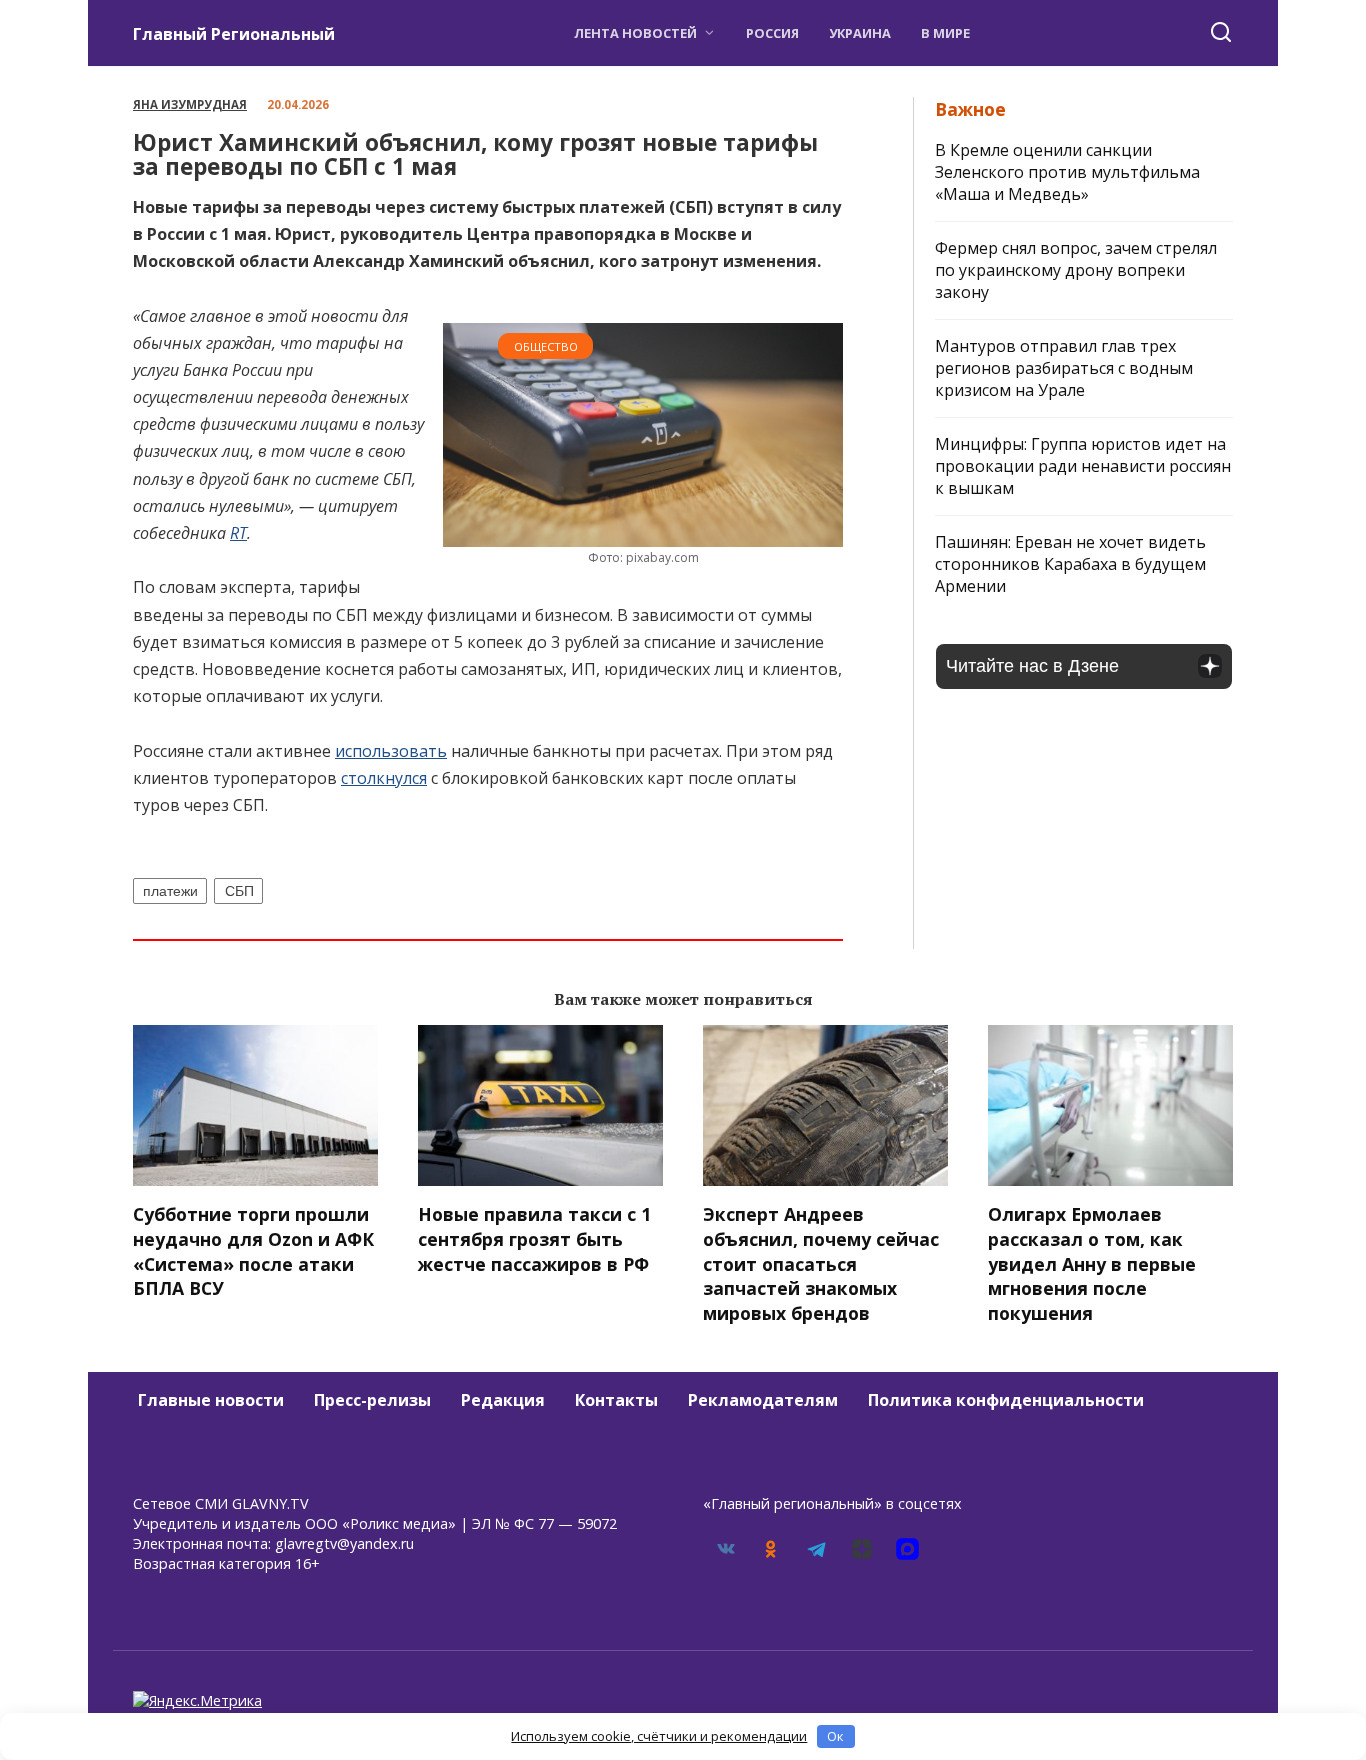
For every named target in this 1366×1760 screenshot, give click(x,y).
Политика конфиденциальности (1006, 1400)
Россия (772, 33)
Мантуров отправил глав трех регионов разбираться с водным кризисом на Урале (1064, 368)
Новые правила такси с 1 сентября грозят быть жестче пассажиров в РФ (534, 1238)
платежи (170, 891)
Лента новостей (635, 33)
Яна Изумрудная (190, 104)
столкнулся (384, 778)
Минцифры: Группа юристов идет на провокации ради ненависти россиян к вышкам (1083, 466)
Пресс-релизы (372, 1400)
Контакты (616, 1400)
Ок (835, 1736)
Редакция (503, 1400)
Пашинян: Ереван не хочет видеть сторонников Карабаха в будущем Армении (1070, 564)
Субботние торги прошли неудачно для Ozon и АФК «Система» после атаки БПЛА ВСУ (253, 1251)
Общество (546, 346)
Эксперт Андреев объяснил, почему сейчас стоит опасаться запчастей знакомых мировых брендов (821, 1263)
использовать (391, 751)
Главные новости (211, 1400)
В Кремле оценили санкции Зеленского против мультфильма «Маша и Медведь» (1067, 172)
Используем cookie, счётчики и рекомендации (659, 1736)
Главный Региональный (234, 34)
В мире (945, 33)
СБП (239, 891)
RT (238, 533)
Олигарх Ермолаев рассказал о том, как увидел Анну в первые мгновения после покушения (1092, 1263)
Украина (860, 33)
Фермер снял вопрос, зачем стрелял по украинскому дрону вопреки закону (1076, 270)
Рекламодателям (763, 1400)
